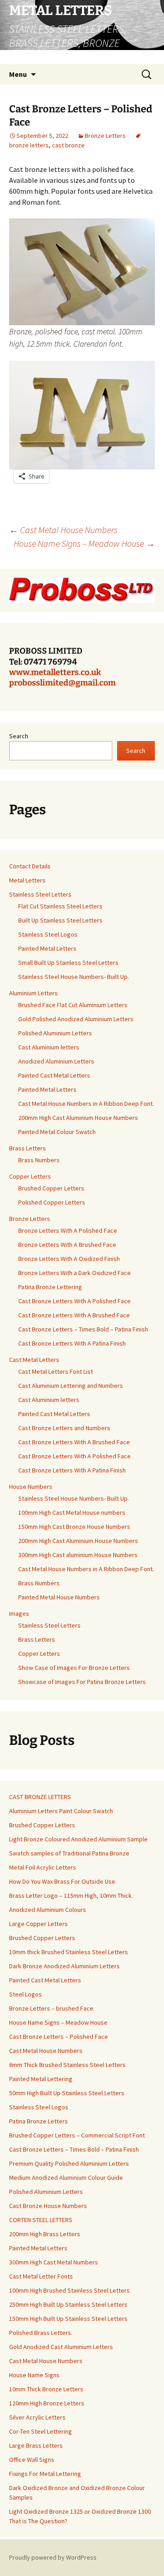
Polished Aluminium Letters (55, 1033)
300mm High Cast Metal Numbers (54, 2262)
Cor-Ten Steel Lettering (41, 2431)
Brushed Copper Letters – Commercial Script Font (77, 2135)
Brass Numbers (39, 1160)
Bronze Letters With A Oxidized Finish (69, 1259)
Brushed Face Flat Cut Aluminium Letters (73, 1005)
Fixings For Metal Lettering (45, 2474)
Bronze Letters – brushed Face (51, 2008)
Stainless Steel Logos (48, 934)
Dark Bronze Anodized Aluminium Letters (64, 1966)
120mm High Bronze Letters (47, 2403)
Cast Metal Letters (34, 1360)
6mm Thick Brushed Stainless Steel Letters (67, 2065)
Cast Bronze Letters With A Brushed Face (74, 1315)
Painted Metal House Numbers (59, 1597)
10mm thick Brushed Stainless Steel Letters (69, 1952)
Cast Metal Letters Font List (56, 1371)
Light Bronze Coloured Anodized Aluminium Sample (78, 1839)
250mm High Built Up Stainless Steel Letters (68, 2304)
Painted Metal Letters (47, 948)
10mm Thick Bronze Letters (46, 2389)
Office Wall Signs (32, 2460)
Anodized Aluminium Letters (56, 1061)
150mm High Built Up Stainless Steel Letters (68, 2319)
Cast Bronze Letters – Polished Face (59, 2037)
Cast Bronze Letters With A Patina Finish (72, 1343)
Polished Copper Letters (52, 1202)
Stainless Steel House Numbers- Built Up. (74, 977)
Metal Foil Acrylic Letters (43, 1867)
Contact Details (30, 866)
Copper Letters (30, 1176)
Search (19, 736)
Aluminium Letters (33, 993)
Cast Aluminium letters (49, 1047)
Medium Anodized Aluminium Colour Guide (66, 2178)
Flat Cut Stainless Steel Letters (60, 906)
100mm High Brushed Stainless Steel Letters (69, 2290)
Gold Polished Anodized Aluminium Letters (76, 1019)
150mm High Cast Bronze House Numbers (74, 1527)
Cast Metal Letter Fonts (41, 2276)
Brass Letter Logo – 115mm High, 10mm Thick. (71, 1895)
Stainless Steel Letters (40, 894)
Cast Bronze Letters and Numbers (64, 1428)
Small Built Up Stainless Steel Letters (68, 963)
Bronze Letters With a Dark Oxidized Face (74, 1273)
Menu (18, 74)
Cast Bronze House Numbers (48, 2206)
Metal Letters (27, 880)
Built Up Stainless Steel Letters (60, 920)
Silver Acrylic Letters (37, 2417)
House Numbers (31, 1487)
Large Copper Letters (38, 1924)
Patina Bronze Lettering (50, 1287)
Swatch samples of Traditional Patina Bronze (69, 1853)
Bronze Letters (105, 136)
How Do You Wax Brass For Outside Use (62, 1881)
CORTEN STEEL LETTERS (41, 2220)
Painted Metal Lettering (41, 2079)
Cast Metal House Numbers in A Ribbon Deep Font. (86, 1104)
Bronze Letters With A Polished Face (68, 1230)
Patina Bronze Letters (38, 2121)
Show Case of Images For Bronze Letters (74, 1668)
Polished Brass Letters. (41, 2333)
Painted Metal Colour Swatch (57, 1132)
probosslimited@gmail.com (62, 683)
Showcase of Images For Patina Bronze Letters (82, 1682)
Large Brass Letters (36, 2445)
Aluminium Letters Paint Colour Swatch (61, 1811)
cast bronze (68, 145)
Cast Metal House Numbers (63, 530)
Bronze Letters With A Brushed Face (67, 1245)
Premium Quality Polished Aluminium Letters (69, 2163)
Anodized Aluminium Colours (48, 1910)
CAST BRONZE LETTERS (40, 1797)
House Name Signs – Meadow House (84, 543)
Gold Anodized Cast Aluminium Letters (61, 2347)
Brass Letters (28, 1148)
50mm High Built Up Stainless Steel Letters (67, 2093)
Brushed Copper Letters (51, 1188)
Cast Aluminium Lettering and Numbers (71, 1386)
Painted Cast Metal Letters (54, 1075)
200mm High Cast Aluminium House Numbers (78, 1118)
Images (19, 1613)
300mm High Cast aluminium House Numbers (78, 1555)
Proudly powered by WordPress (53, 2557)
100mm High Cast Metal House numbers (72, 1512)
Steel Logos (26, 1994)
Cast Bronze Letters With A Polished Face (74, 1301)
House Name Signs (34, 2375)
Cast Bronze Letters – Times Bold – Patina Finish (83, 1329)
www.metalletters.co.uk (55, 672)
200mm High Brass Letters (45, 2234)
